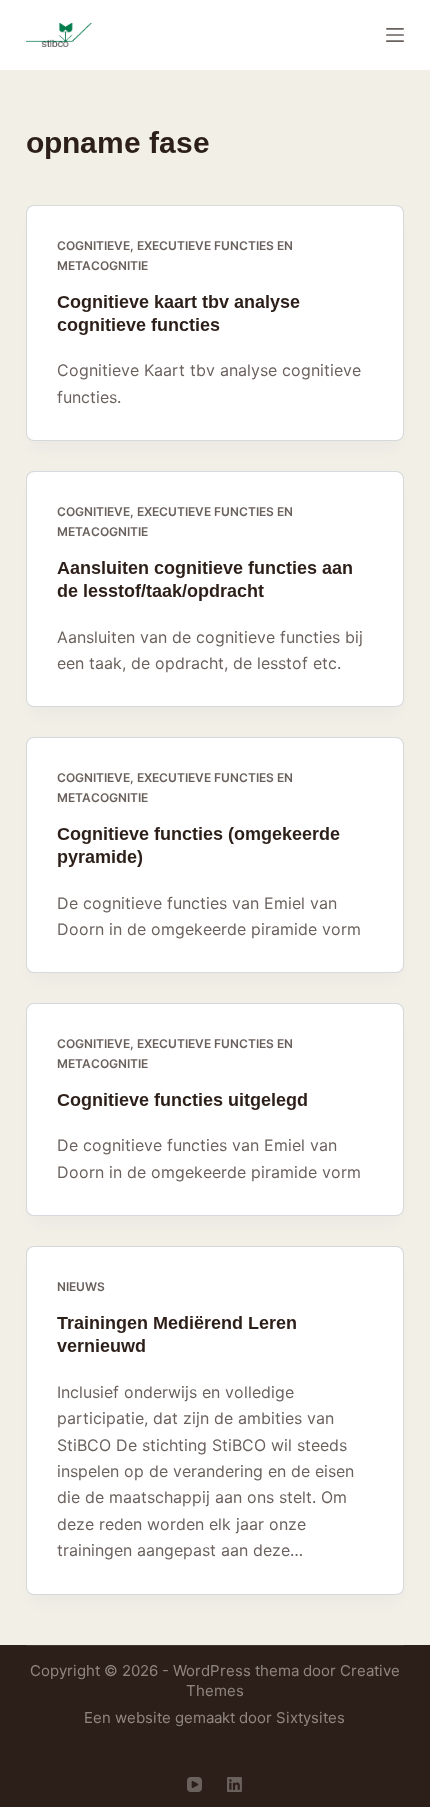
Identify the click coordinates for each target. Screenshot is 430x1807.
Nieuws (81, 1286)
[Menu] (395, 35)
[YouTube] (194, 1784)
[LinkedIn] (234, 1784)
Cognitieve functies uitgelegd (182, 1100)
